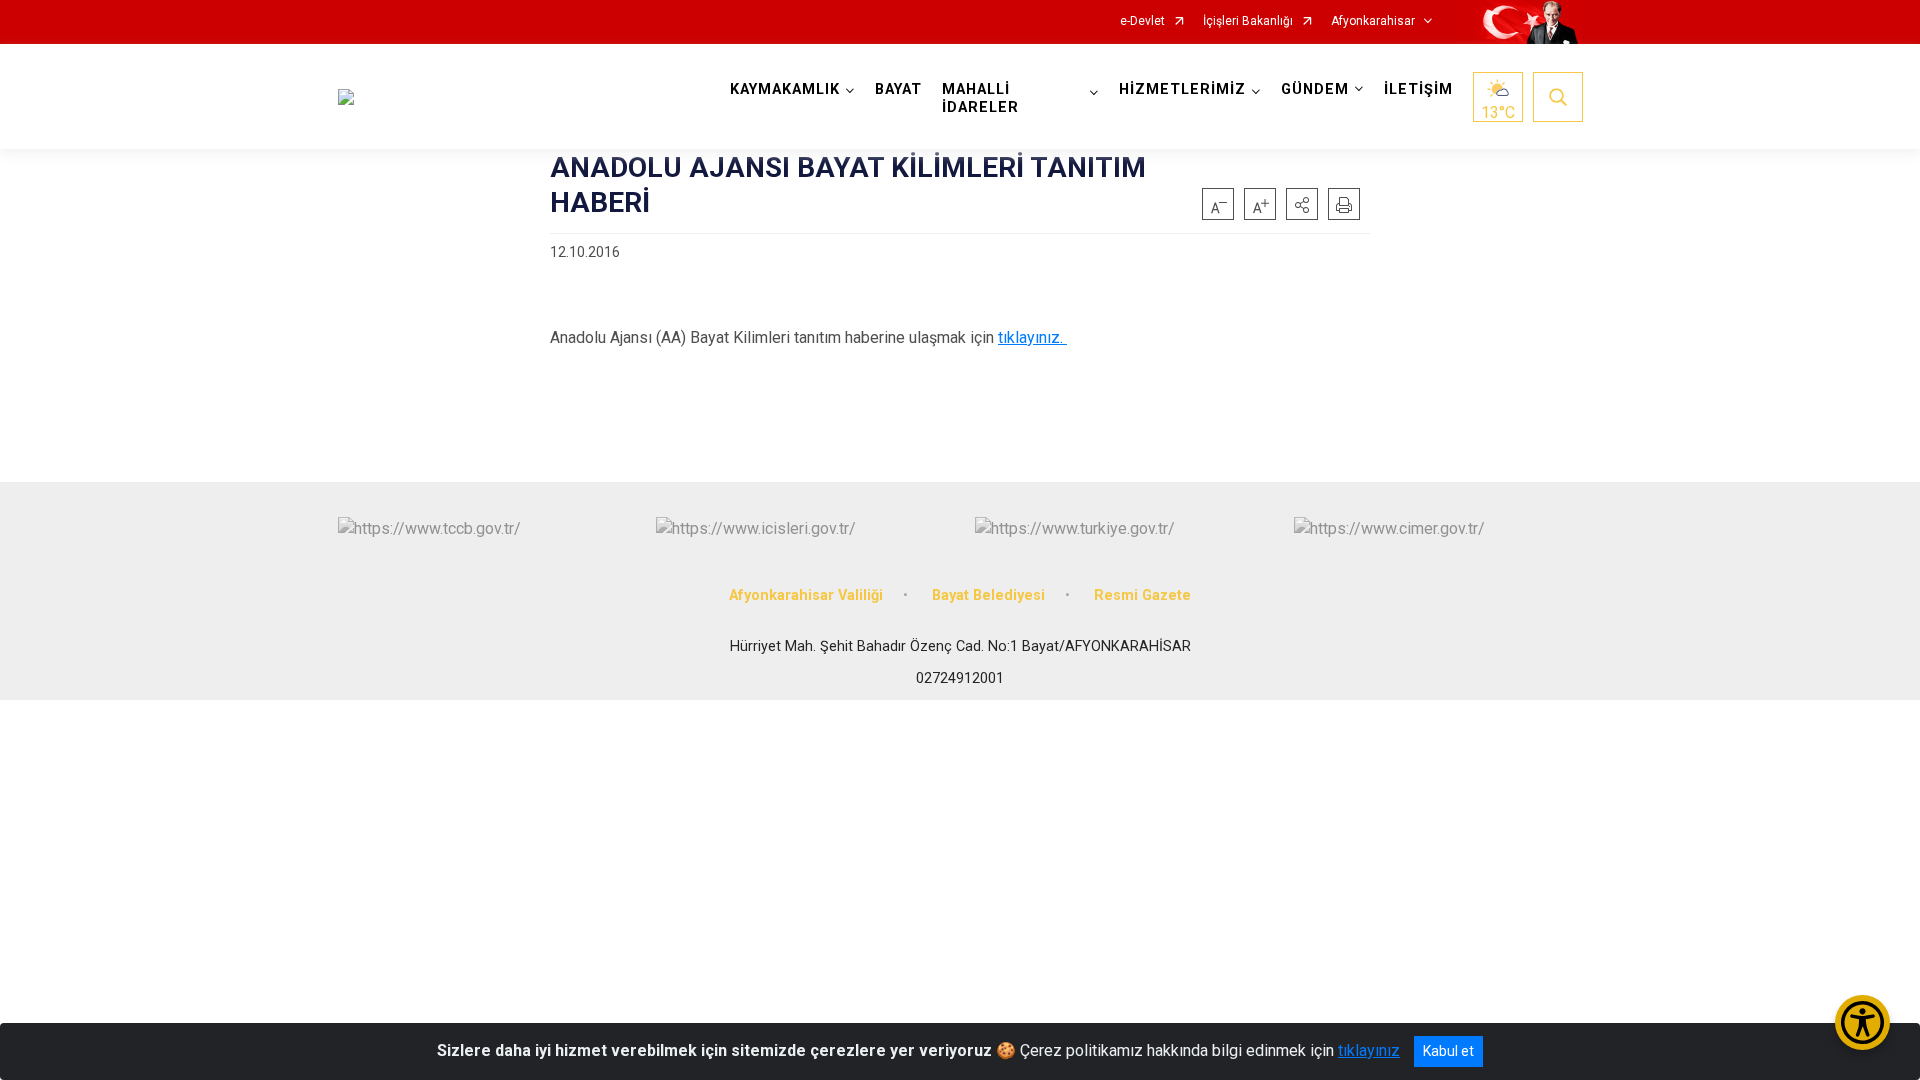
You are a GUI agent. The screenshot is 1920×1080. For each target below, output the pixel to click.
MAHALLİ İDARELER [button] (980, 98)
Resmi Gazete (1142, 595)
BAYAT (898, 89)
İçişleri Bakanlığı (1248, 21)
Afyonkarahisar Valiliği (806, 595)
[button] (1302, 204)
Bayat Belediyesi (988, 595)
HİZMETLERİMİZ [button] (1182, 89)
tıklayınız (1369, 1050)
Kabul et (1448, 1051)
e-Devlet (1142, 21)
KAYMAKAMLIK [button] (785, 89)
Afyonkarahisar (1373, 21)
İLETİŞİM (1418, 89)
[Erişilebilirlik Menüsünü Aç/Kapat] (1862, 1022)
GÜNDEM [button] (1315, 89)
